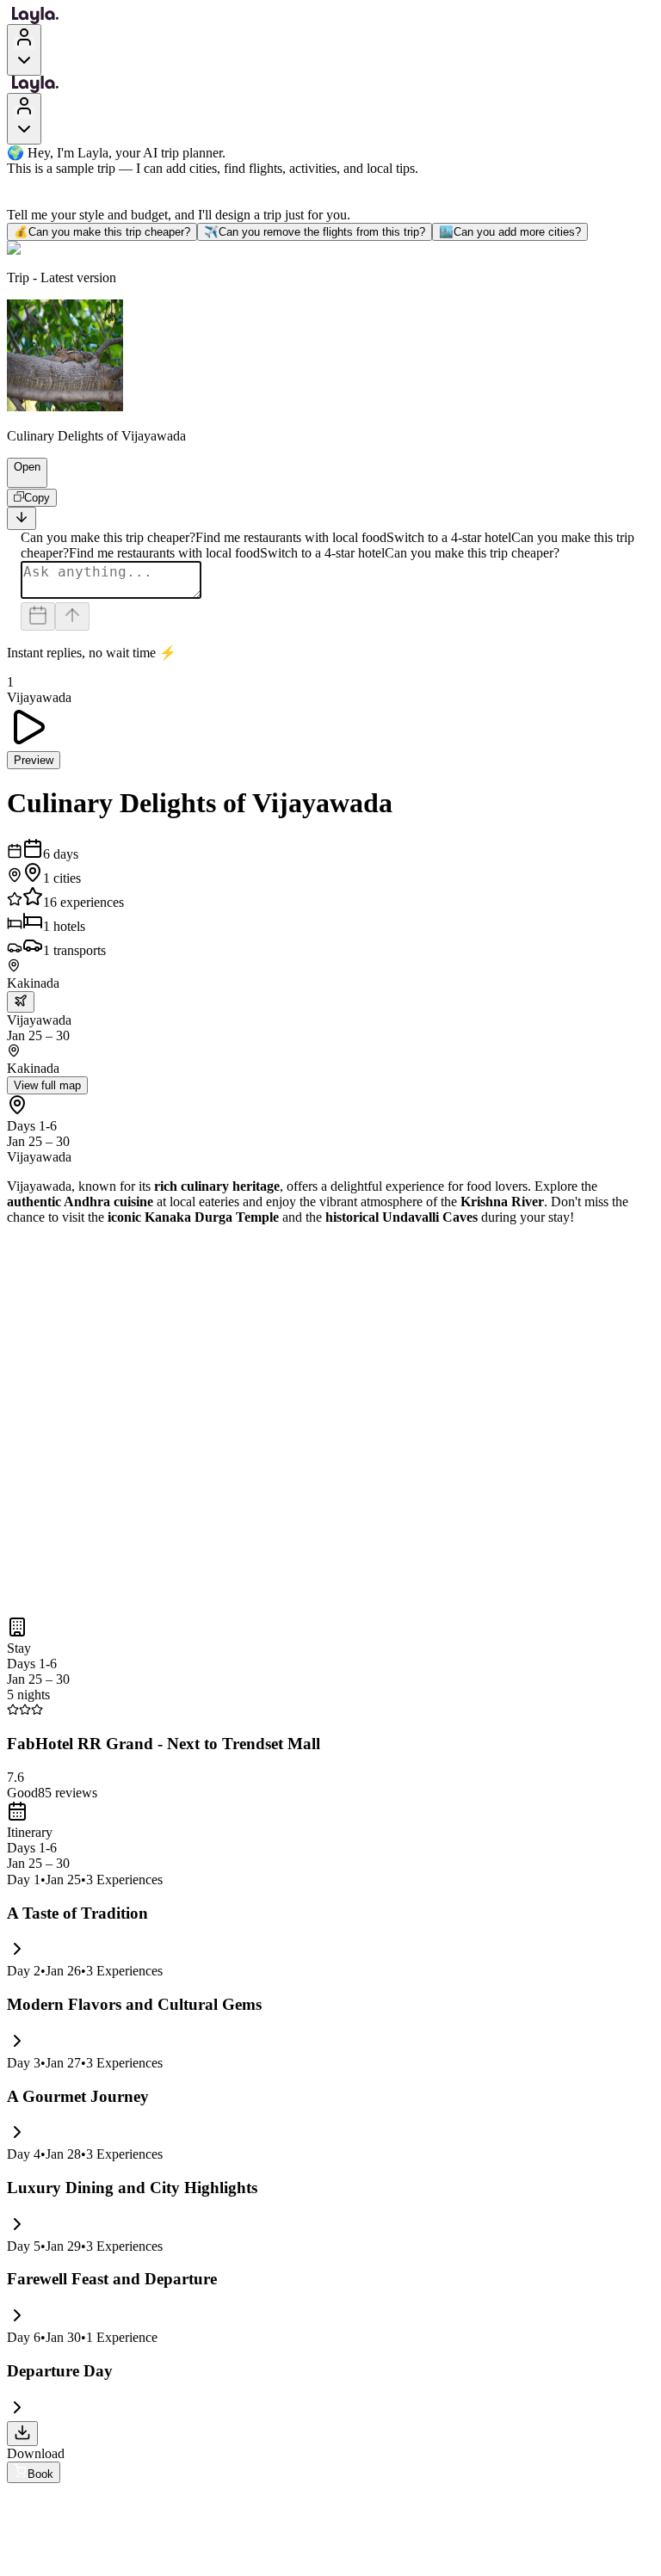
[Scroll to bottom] (22, 518)
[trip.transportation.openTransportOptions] (21, 1002)
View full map (47, 1085)
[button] (20, 479)
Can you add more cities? (510, 232)
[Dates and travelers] (38, 616)
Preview (34, 760)
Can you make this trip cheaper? (102, 232)
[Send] (72, 616)
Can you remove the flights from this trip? (315, 232)
